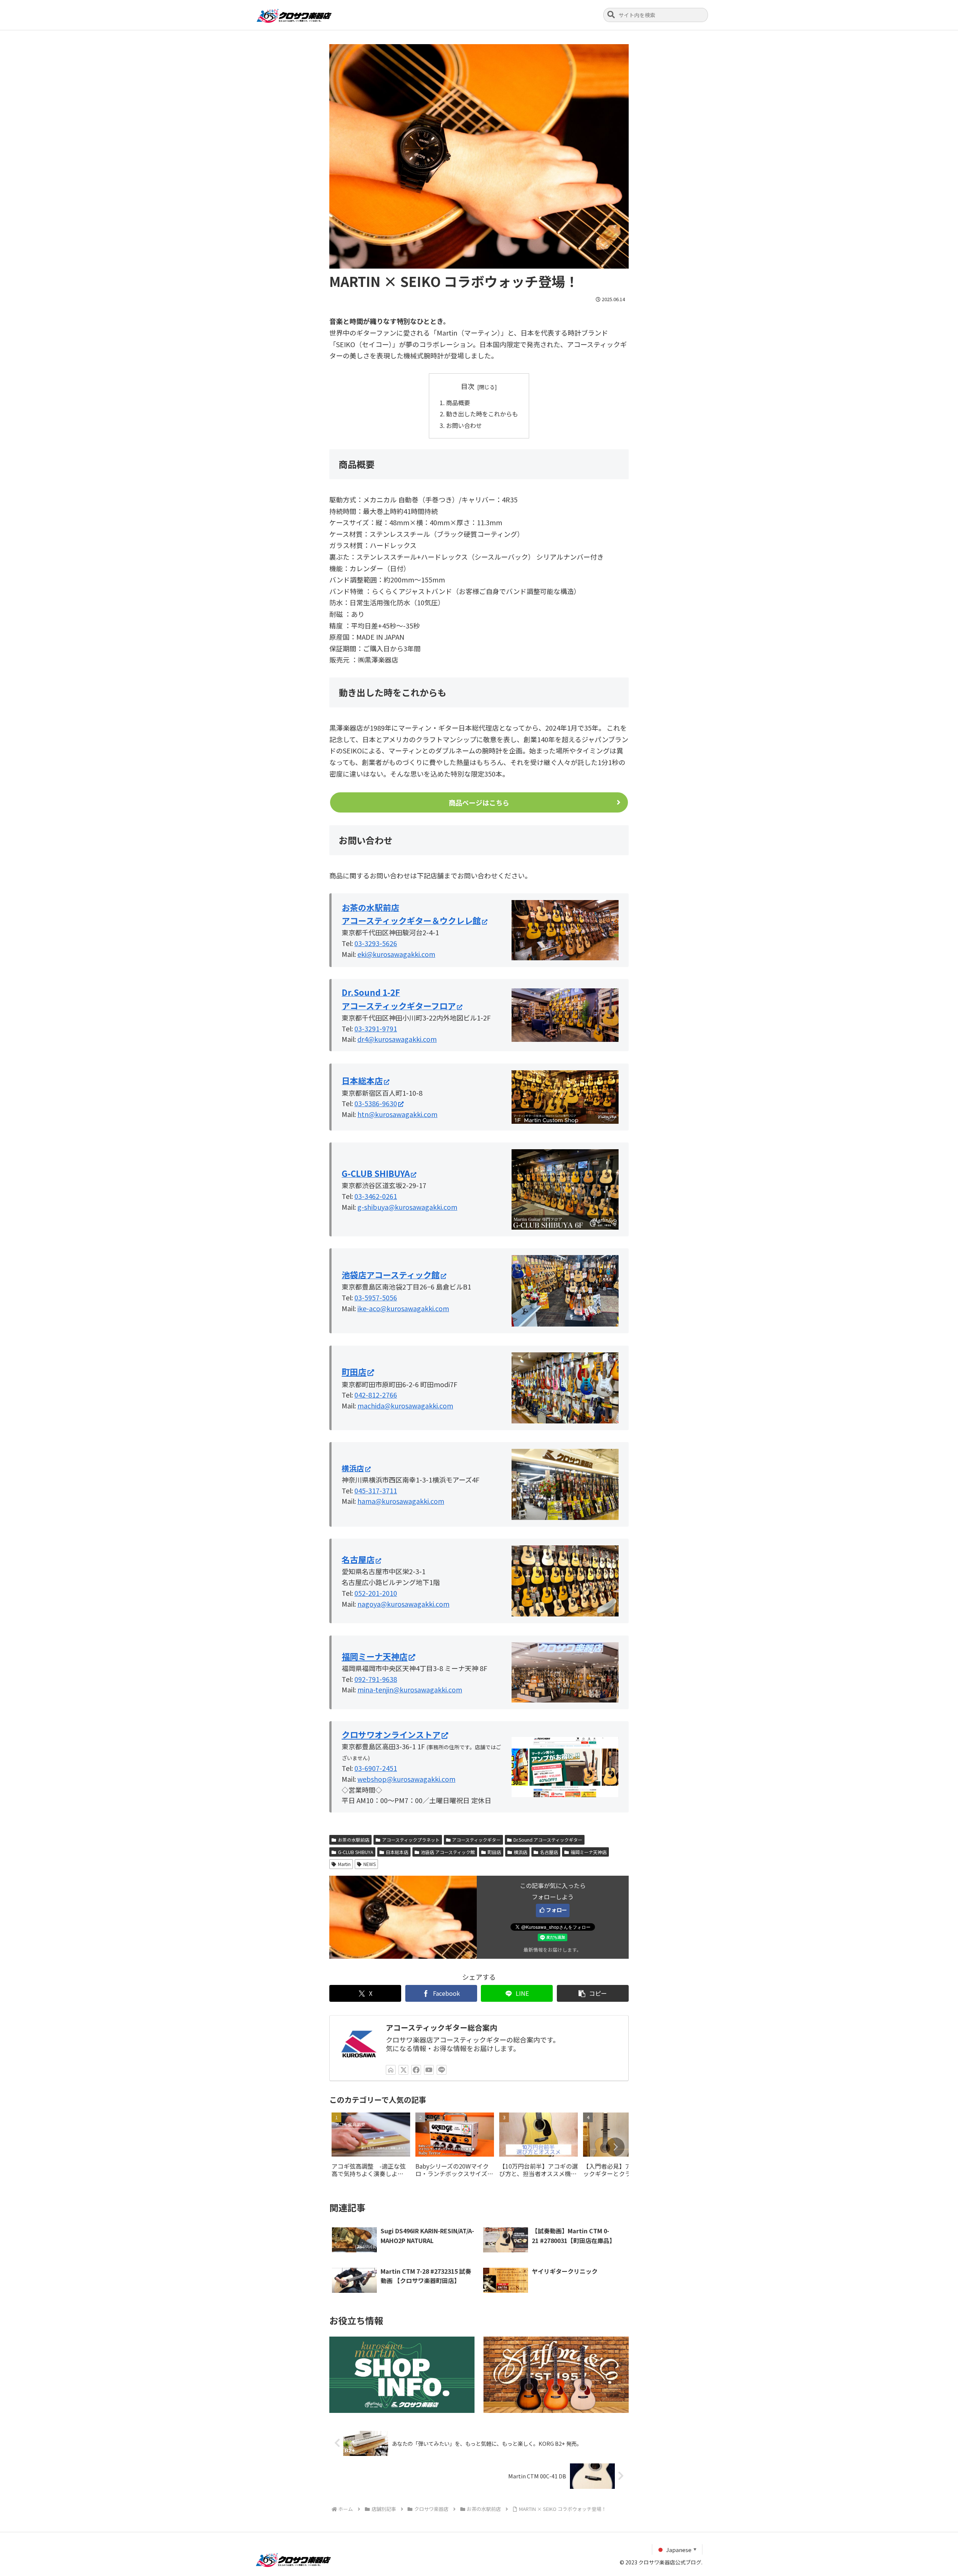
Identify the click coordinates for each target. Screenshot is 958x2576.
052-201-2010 (376, 1593)
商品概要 (458, 403)
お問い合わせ (464, 425)
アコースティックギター (476, 1840)
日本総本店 (397, 1852)
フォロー (556, 1910)
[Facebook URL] (416, 2070)
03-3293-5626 (376, 943)
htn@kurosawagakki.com (397, 1114)
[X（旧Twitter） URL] (403, 2070)
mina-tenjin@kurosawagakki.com (410, 1689)
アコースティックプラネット (411, 1840)
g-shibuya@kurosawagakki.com (407, 1207)
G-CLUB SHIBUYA (356, 1852)
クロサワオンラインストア (391, 1734)
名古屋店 (549, 1852)
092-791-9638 (376, 1679)
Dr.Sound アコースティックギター (548, 1840)
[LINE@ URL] (442, 2070)
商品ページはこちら (479, 802)
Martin (344, 1864)
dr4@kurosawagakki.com (397, 1039)
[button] (611, 15)
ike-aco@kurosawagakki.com (403, 1308)
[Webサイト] (391, 2070)
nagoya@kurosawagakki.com (403, 1604)
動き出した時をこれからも (482, 414)
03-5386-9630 (376, 1103)
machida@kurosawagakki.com (405, 1405)
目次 (468, 386)
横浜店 (521, 1852)
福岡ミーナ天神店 (375, 1656)
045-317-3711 (376, 1490)
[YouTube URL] (429, 2070)
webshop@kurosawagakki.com (406, 1779)
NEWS (370, 1864)
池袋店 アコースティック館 (448, 1852)
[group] (371, 2147)
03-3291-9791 (376, 1028)
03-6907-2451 (376, 1768)
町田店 (354, 1371)
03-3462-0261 (376, 1196)
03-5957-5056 (376, 1297)
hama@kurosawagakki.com (401, 1501)
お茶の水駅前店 (354, 1840)
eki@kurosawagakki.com (396, 954)
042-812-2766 (376, 1395)
